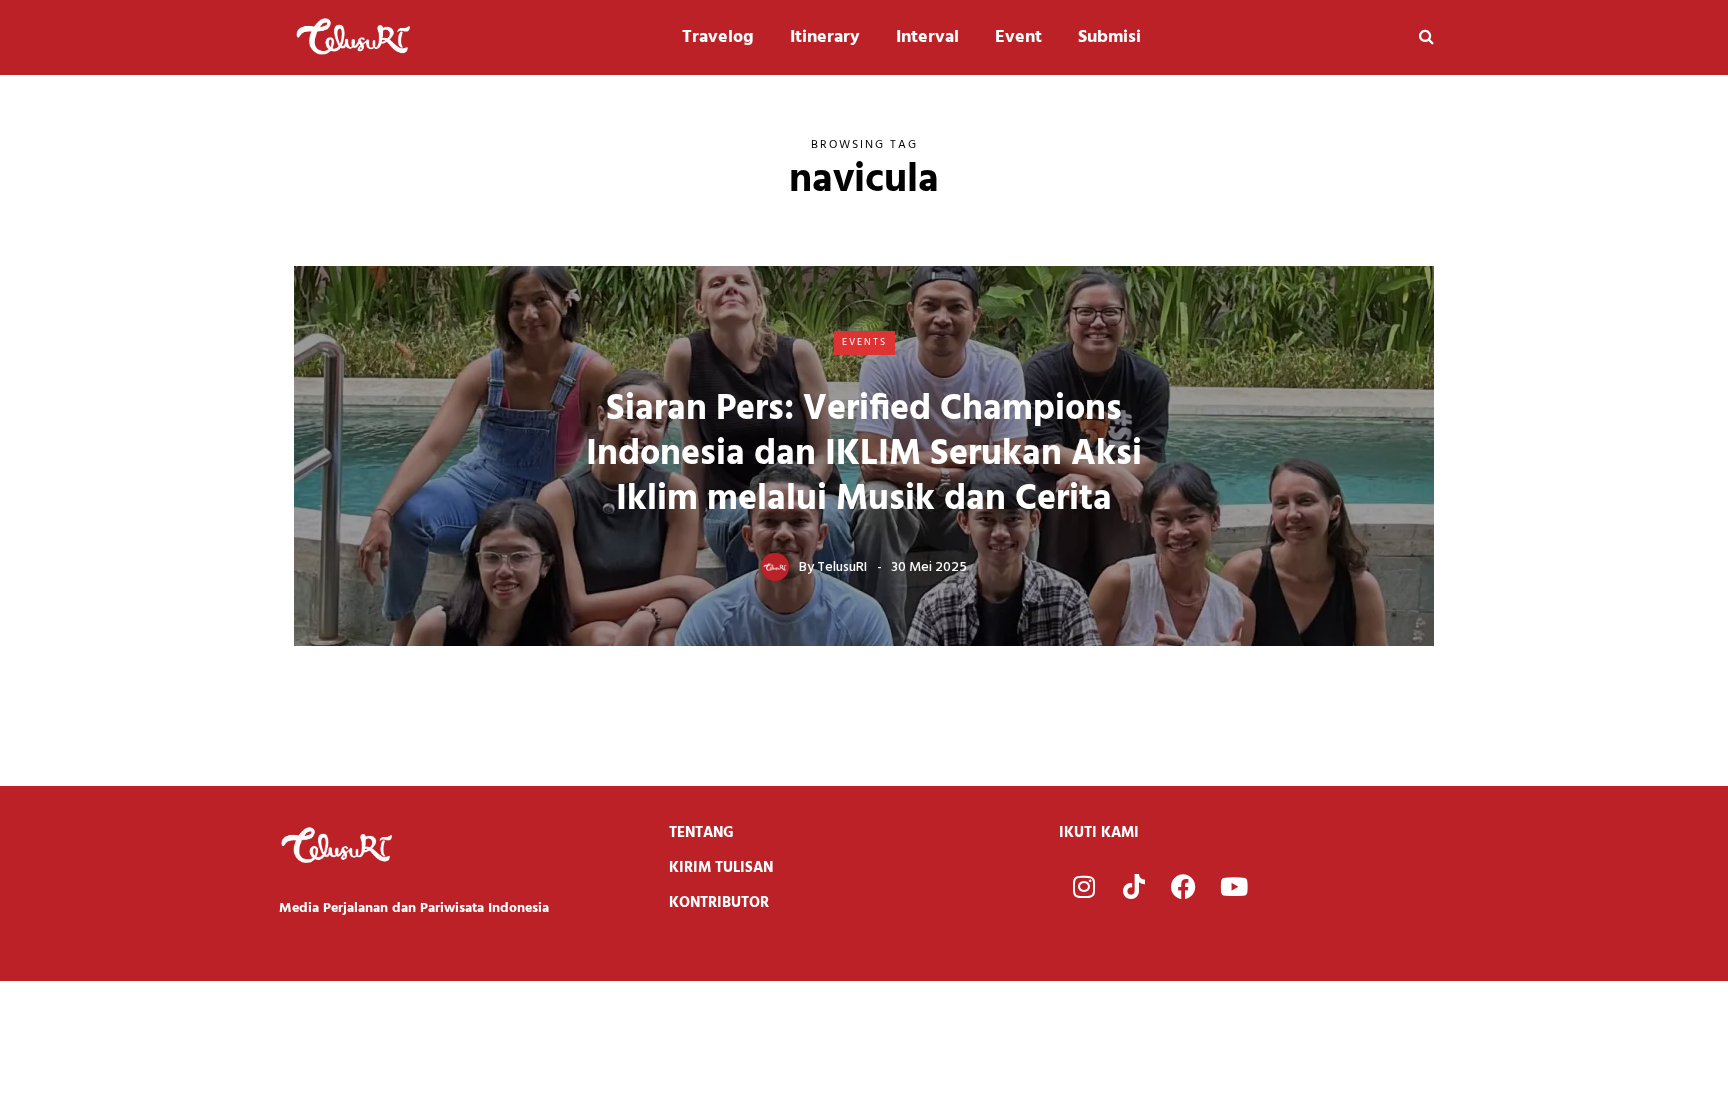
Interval (927, 37)
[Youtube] (1234, 886)
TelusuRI (842, 567)
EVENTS (864, 342)
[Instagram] (1084, 886)
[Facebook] (1184, 886)
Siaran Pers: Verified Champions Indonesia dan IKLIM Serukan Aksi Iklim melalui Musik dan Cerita (864, 455)
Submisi (1109, 37)
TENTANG (701, 833)
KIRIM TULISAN (721, 868)
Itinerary (825, 37)
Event (1018, 37)
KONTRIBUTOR (719, 903)
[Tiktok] (1134, 886)
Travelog (718, 37)
